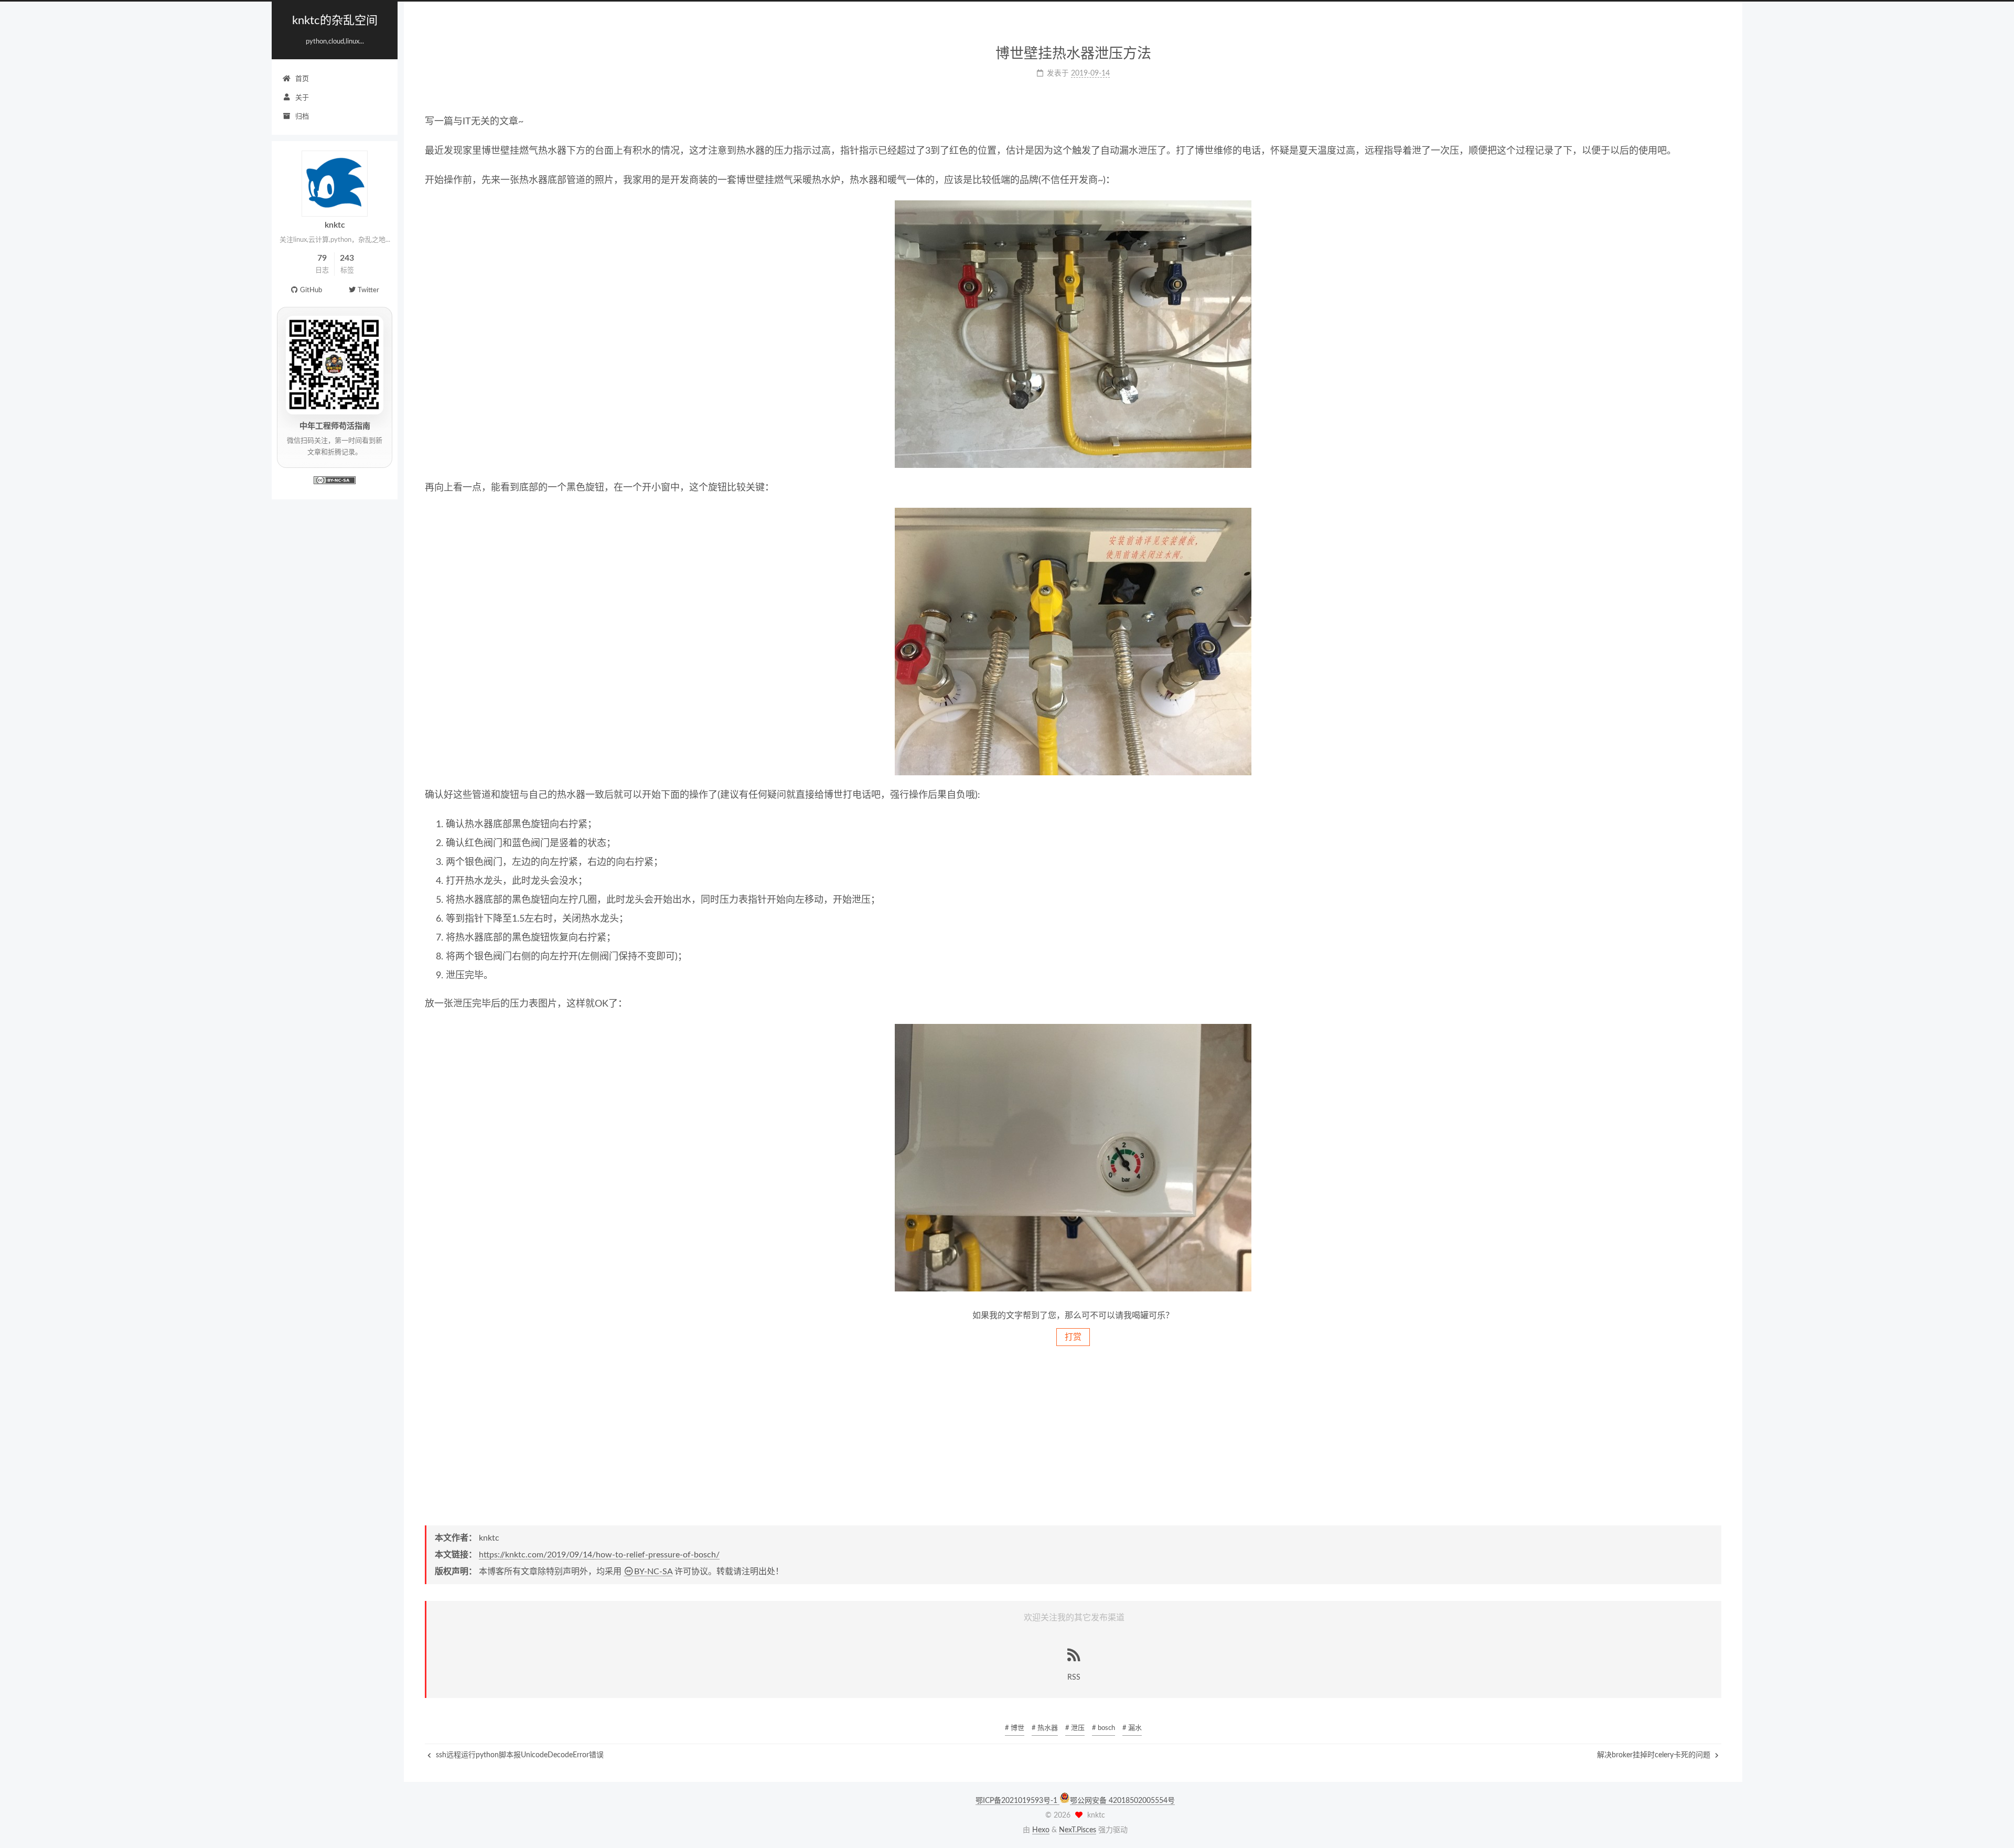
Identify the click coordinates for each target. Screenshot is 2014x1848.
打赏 (1073, 1337)
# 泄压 (1075, 1728)
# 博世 (1015, 1728)
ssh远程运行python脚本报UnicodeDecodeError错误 (519, 1755)
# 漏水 (1132, 1728)
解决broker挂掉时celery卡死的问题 (1655, 1755)
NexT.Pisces (1078, 1830)
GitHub (311, 290)
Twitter (368, 290)
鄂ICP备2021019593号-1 (1017, 1801)
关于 (302, 98)
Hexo (1041, 1830)
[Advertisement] (1073, 1435)
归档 (302, 117)
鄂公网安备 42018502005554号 (1122, 1801)
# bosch (1104, 1728)
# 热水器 (1045, 1728)
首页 (302, 79)
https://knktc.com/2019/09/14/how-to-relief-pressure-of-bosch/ (599, 1555)
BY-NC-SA (653, 1572)
